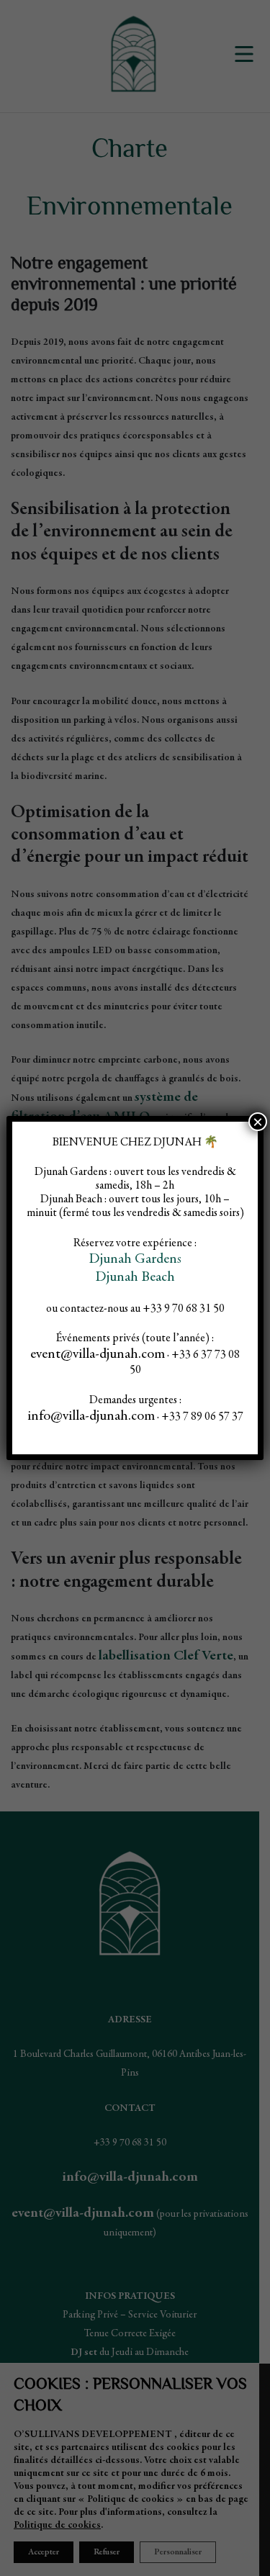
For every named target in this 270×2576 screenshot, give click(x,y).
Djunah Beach (135, 1278)
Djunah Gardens (135, 1260)
